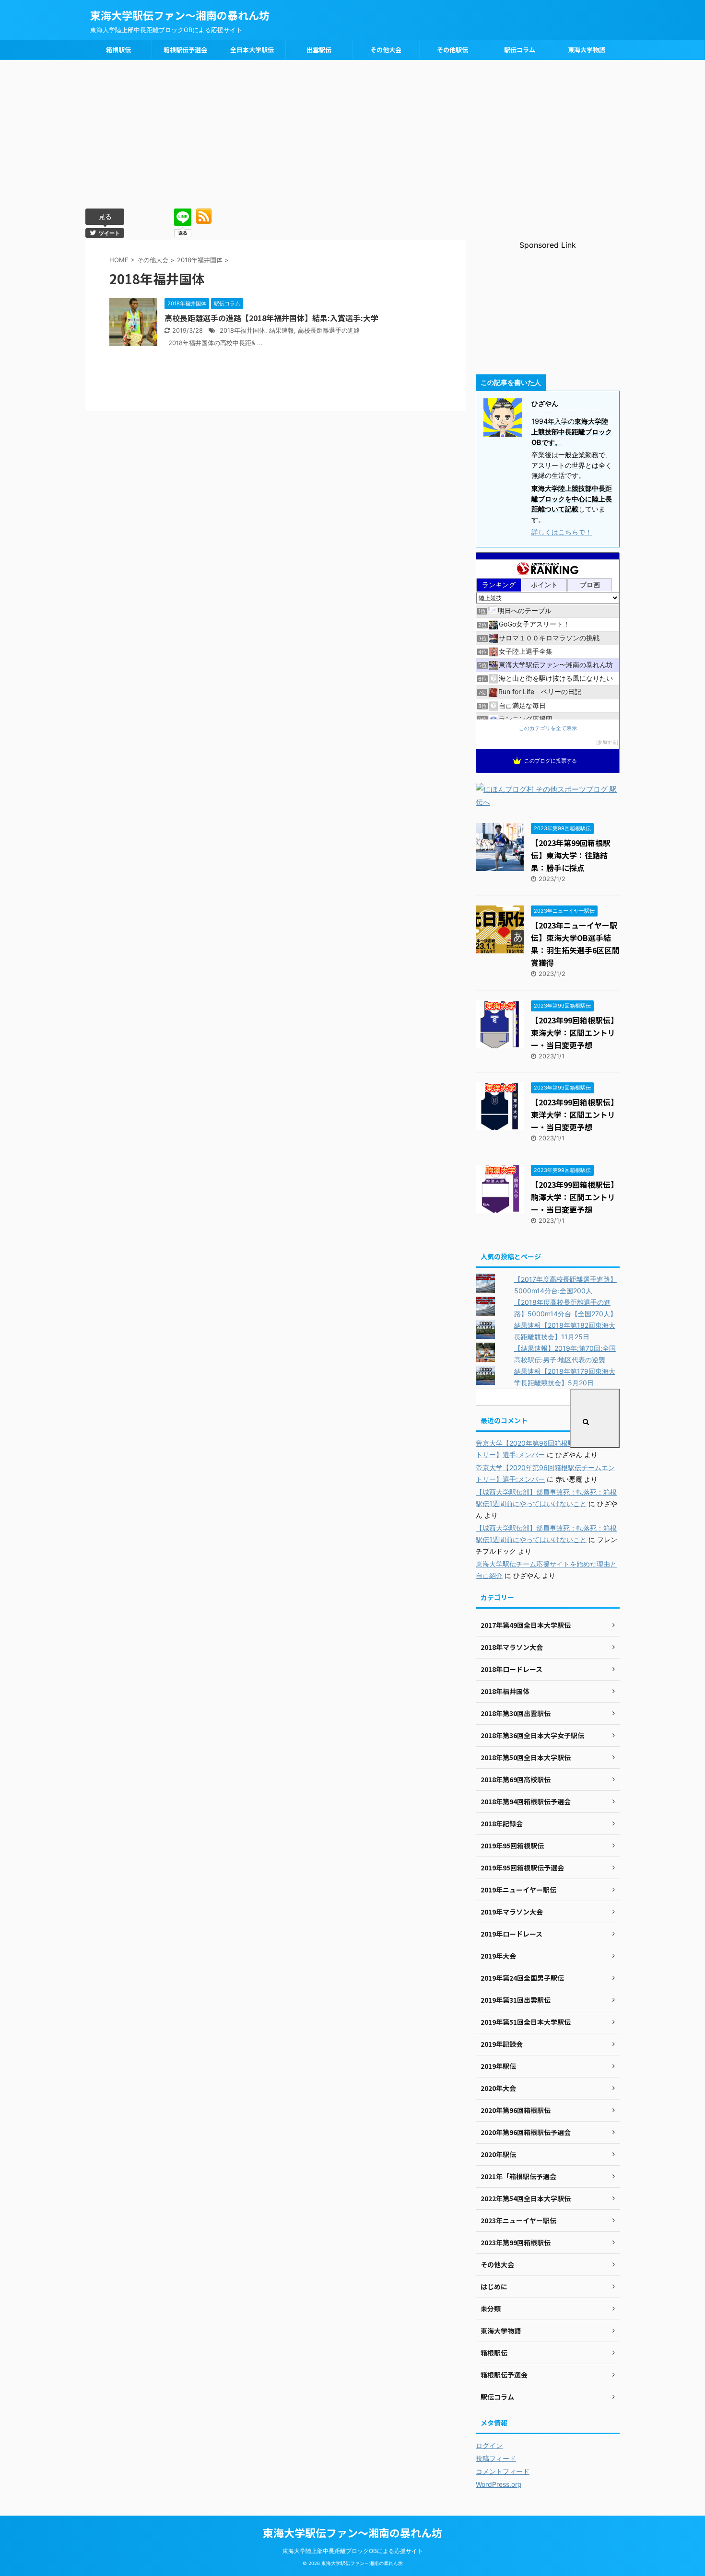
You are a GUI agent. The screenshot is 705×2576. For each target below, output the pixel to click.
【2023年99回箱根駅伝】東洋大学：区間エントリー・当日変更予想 (575, 1114)
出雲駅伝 (319, 50)
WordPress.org (499, 2484)
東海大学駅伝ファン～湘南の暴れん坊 (180, 15)
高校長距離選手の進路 (329, 331)
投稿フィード (496, 2458)
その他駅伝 (452, 50)
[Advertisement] (352, 132)
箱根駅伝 (118, 50)
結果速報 (282, 331)
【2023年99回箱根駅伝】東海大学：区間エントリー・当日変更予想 (575, 1033)
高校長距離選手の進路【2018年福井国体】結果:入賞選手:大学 (271, 318)
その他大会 (386, 50)
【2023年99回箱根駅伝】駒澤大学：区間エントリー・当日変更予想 (575, 1197)
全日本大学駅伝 (252, 50)
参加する (607, 742)
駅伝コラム (520, 50)
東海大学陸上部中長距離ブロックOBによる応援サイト (353, 2551)
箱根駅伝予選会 (185, 50)
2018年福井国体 (242, 331)
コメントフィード (503, 2471)
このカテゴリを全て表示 (548, 728)
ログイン (489, 2445)
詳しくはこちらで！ (562, 532)
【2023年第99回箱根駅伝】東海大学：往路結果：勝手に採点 (571, 855)
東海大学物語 (587, 50)
